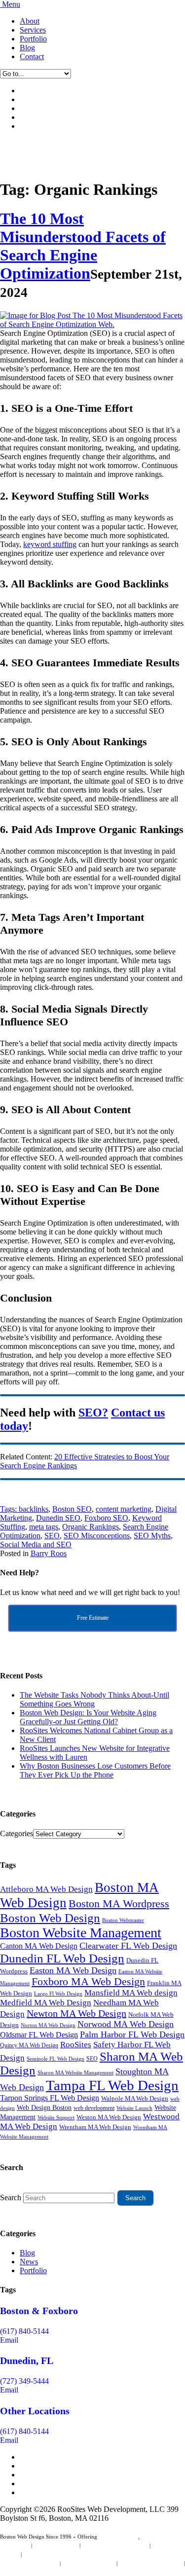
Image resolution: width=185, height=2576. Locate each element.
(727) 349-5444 (24, 2381)
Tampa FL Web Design (112, 2085)
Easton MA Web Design (73, 1970)
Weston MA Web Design (109, 2117)
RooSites (76, 2045)
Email (9, 2340)
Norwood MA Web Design (126, 2024)
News (29, 2262)
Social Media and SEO (36, 1544)
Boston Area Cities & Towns (151, 2563)
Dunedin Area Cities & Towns (34, 2572)
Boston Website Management (81, 1933)
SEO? (93, 1413)
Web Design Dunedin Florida (115, 2545)
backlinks (34, 1509)
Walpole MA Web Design (135, 2098)
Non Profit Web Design (89, 2563)
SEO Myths (152, 1536)
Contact (32, 56)
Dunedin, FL (27, 2360)
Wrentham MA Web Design (95, 2127)
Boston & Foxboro (39, 2311)
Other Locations (35, 2411)
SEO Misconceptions (97, 1536)
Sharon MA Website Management (75, 2073)
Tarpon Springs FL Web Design (50, 2098)
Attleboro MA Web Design (46, 1889)
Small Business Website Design (58, 2554)
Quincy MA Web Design (29, 2045)
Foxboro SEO (106, 1518)
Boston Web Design (50, 1918)
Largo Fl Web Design (58, 1994)
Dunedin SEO (58, 1518)
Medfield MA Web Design (46, 2003)
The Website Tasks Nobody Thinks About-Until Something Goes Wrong (94, 1699)
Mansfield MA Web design (131, 1993)
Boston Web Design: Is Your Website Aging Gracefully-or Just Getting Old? (88, 1717)
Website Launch (134, 2108)
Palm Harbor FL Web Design (132, 2034)
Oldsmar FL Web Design (39, 2035)
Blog (27, 48)
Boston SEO (72, 1509)
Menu (11, 4)
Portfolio (33, 39)
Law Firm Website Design (29, 2563)
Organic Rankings (91, 1527)
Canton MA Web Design (39, 1946)
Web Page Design (118, 2537)
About (30, 21)
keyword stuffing (50, 544)
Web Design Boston (44, 2108)
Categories (17, 1833)
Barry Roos (49, 1553)
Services (33, 30)
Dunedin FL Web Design (62, 1958)
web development (94, 2108)
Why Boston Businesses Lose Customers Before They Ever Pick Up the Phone (95, 1770)
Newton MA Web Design (76, 2013)
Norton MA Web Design (48, 2025)
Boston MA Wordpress (119, 1904)
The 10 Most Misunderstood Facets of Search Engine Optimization (83, 246)
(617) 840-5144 (24, 2331)
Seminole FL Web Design (55, 2059)
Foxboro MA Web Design (88, 1982)
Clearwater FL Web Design (128, 1946)
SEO (52, 1536)
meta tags (44, 1527)
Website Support (56, 2117)
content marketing (124, 1509)
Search (11, 2197)
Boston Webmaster (123, 1920)
